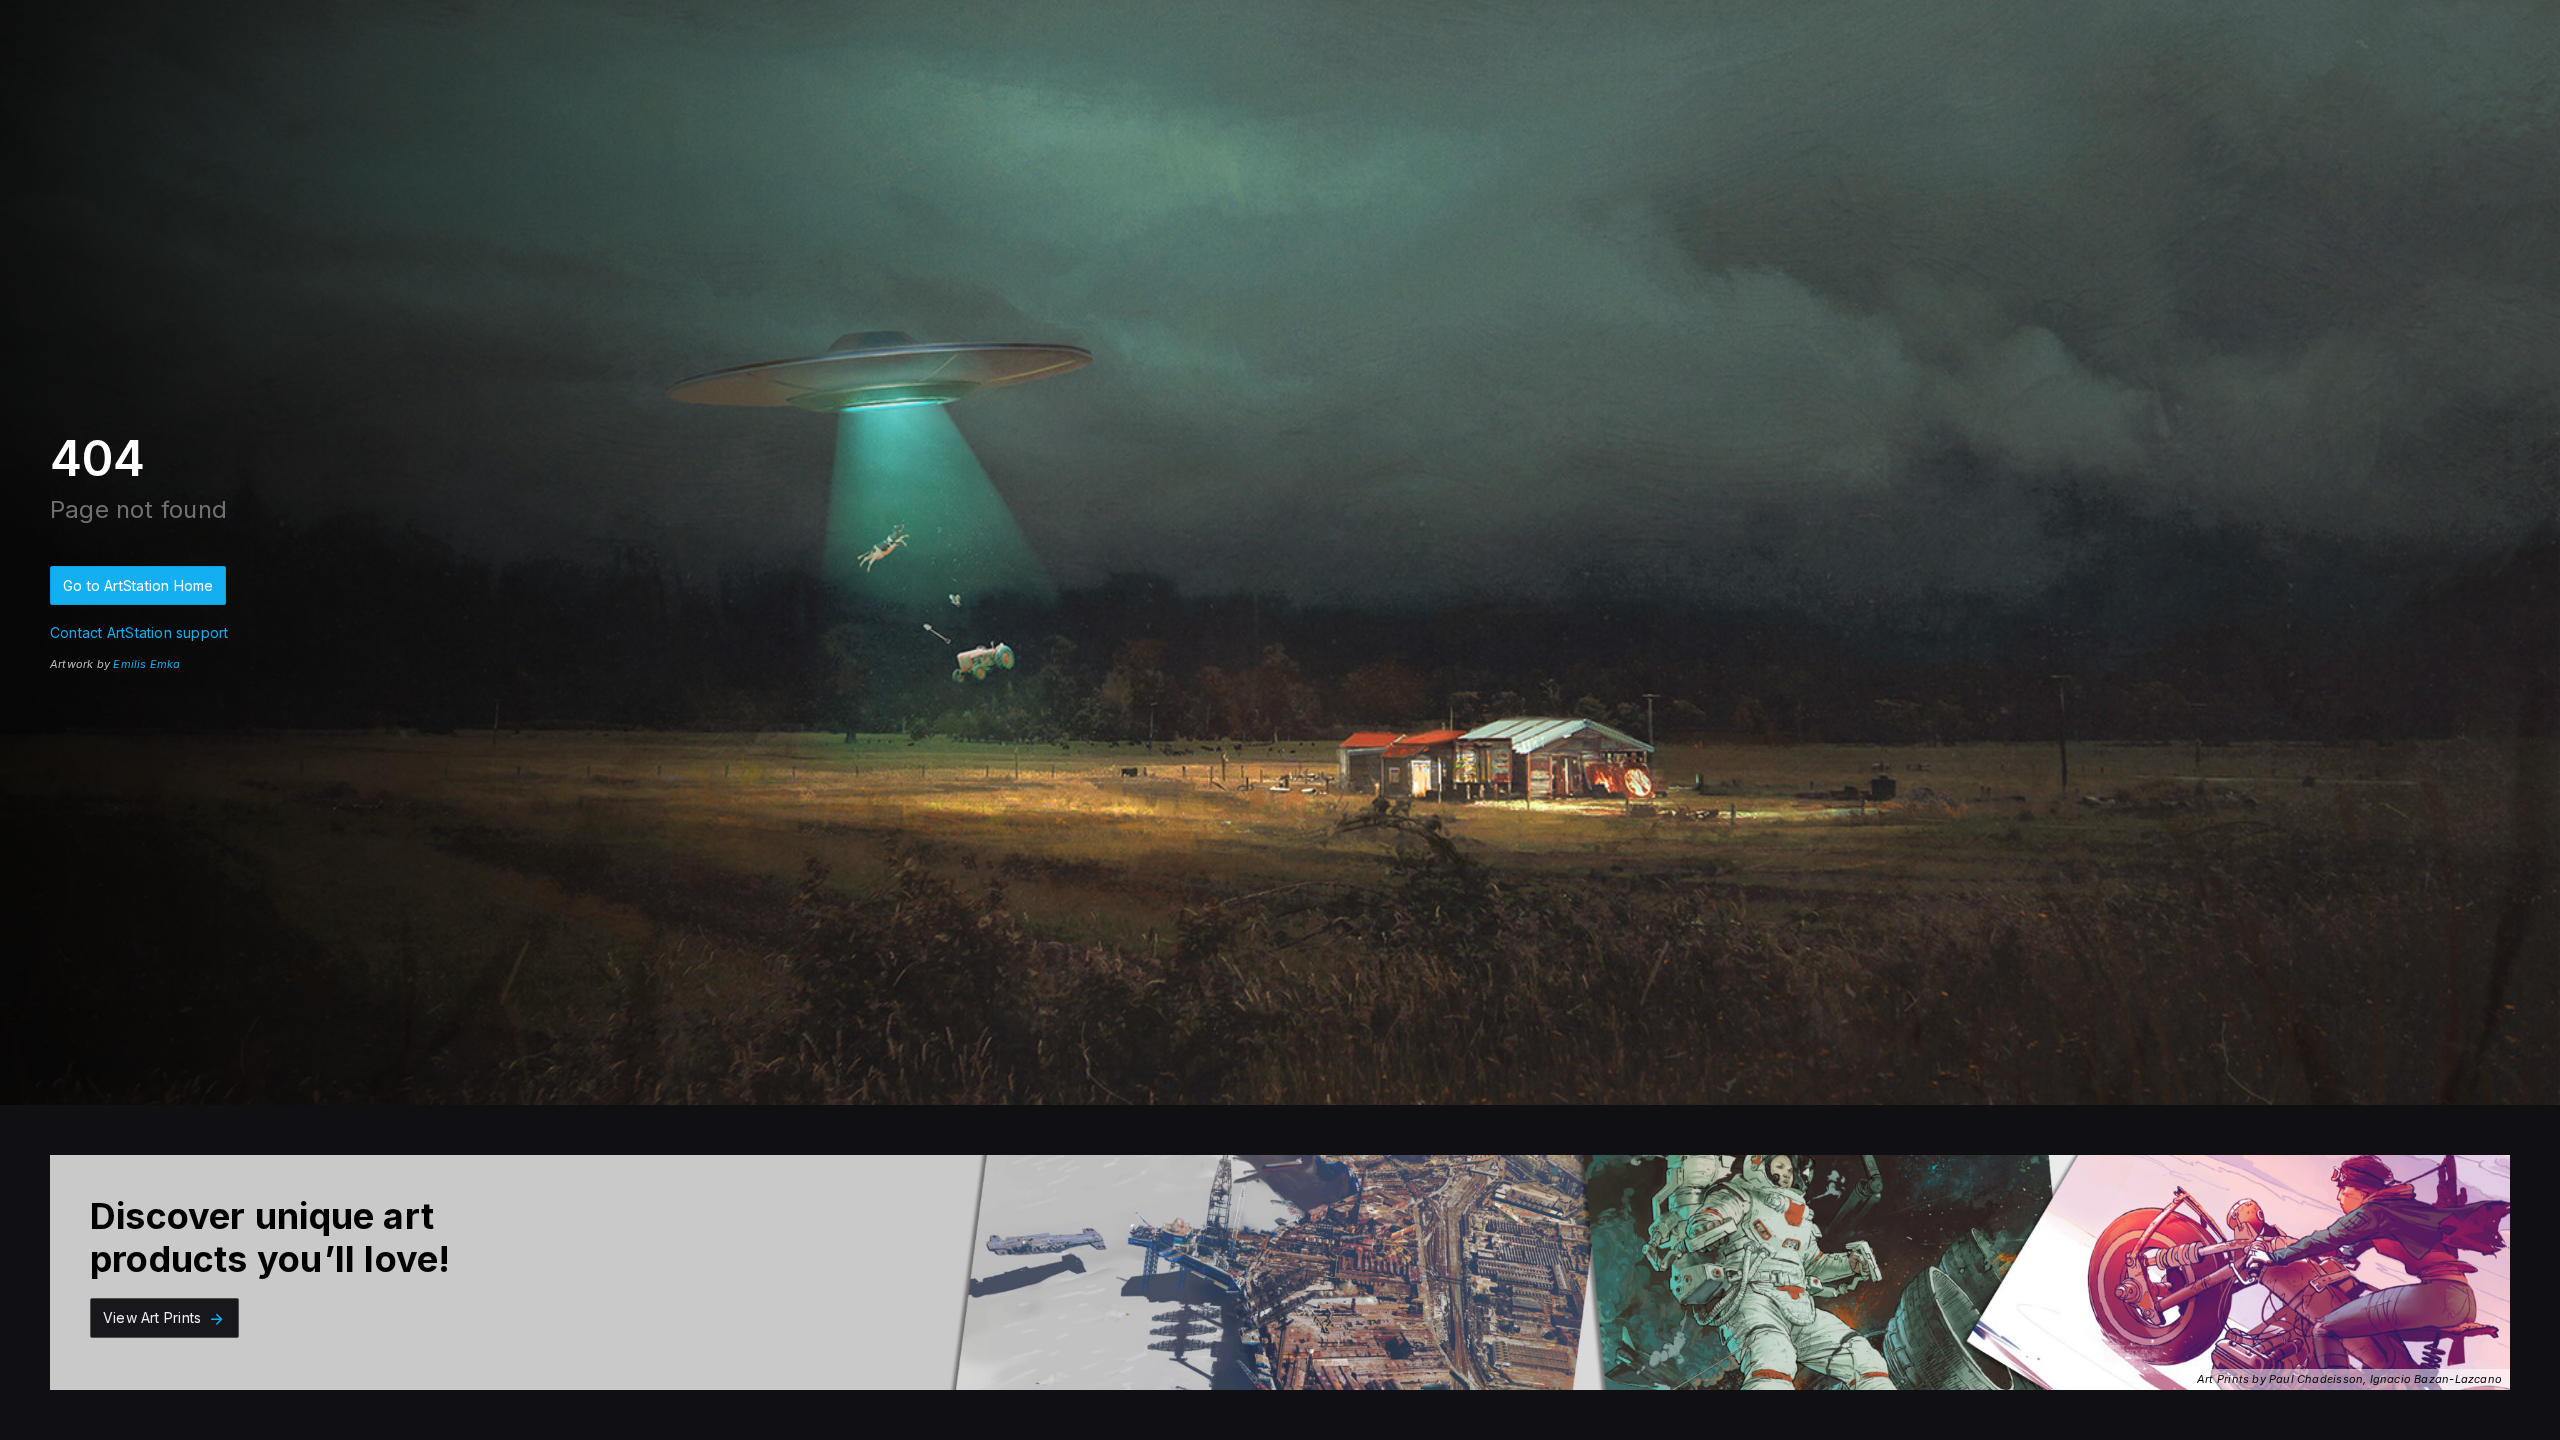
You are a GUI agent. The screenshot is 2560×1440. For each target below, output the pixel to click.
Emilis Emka (146, 664)
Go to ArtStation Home (138, 585)
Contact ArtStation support (139, 632)
